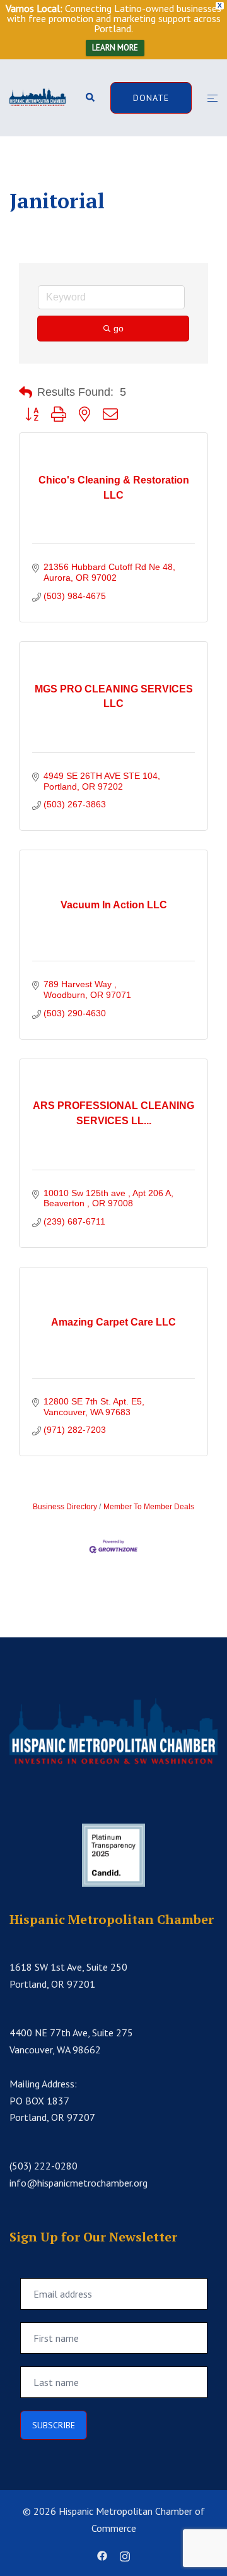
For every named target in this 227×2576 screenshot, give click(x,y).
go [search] (119, 328)
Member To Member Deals (149, 1507)
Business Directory (65, 1507)
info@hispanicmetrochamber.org (79, 2183)
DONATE (151, 98)
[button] (90, 98)
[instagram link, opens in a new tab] (125, 2555)
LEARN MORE (115, 48)
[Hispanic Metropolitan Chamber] (38, 97)
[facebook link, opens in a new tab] (102, 2555)
